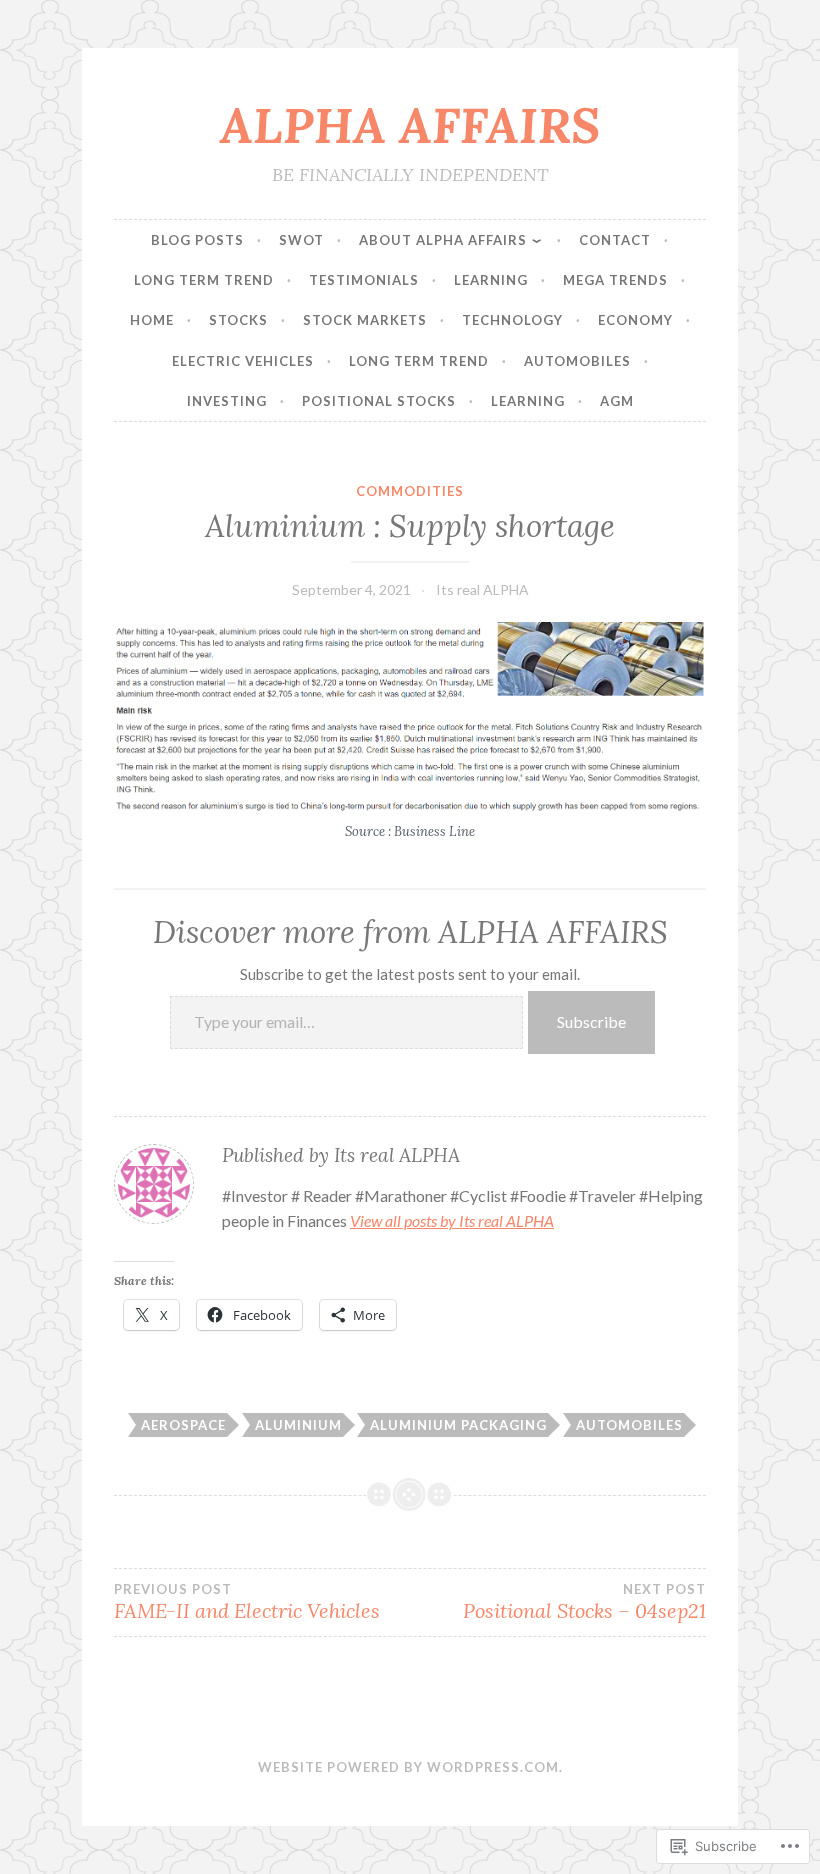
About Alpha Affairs (443, 240)
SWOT (301, 240)
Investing (227, 401)
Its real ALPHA (482, 589)
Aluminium (298, 1425)
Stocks (238, 320)
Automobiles (577, 361)
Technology (512, 320)
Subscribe (591, 1021)
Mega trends (615, 280)
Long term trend (204, 280)
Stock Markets (365, 320)
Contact (615, 240)
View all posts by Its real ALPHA (452, 1220)
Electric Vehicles (243, 361)
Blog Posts (197, 240)
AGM (617, 401)
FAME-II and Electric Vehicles (247, 1602)
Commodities (410, 491)
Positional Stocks (379, 401)
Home (152, 320)
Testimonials (364, 280)
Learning (491, 280)
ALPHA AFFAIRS (410, 125)
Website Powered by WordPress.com (408, 1767)
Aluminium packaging (458, 1425)
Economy (635, 320)
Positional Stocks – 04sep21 (584, 1602)
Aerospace (183, 1425)
